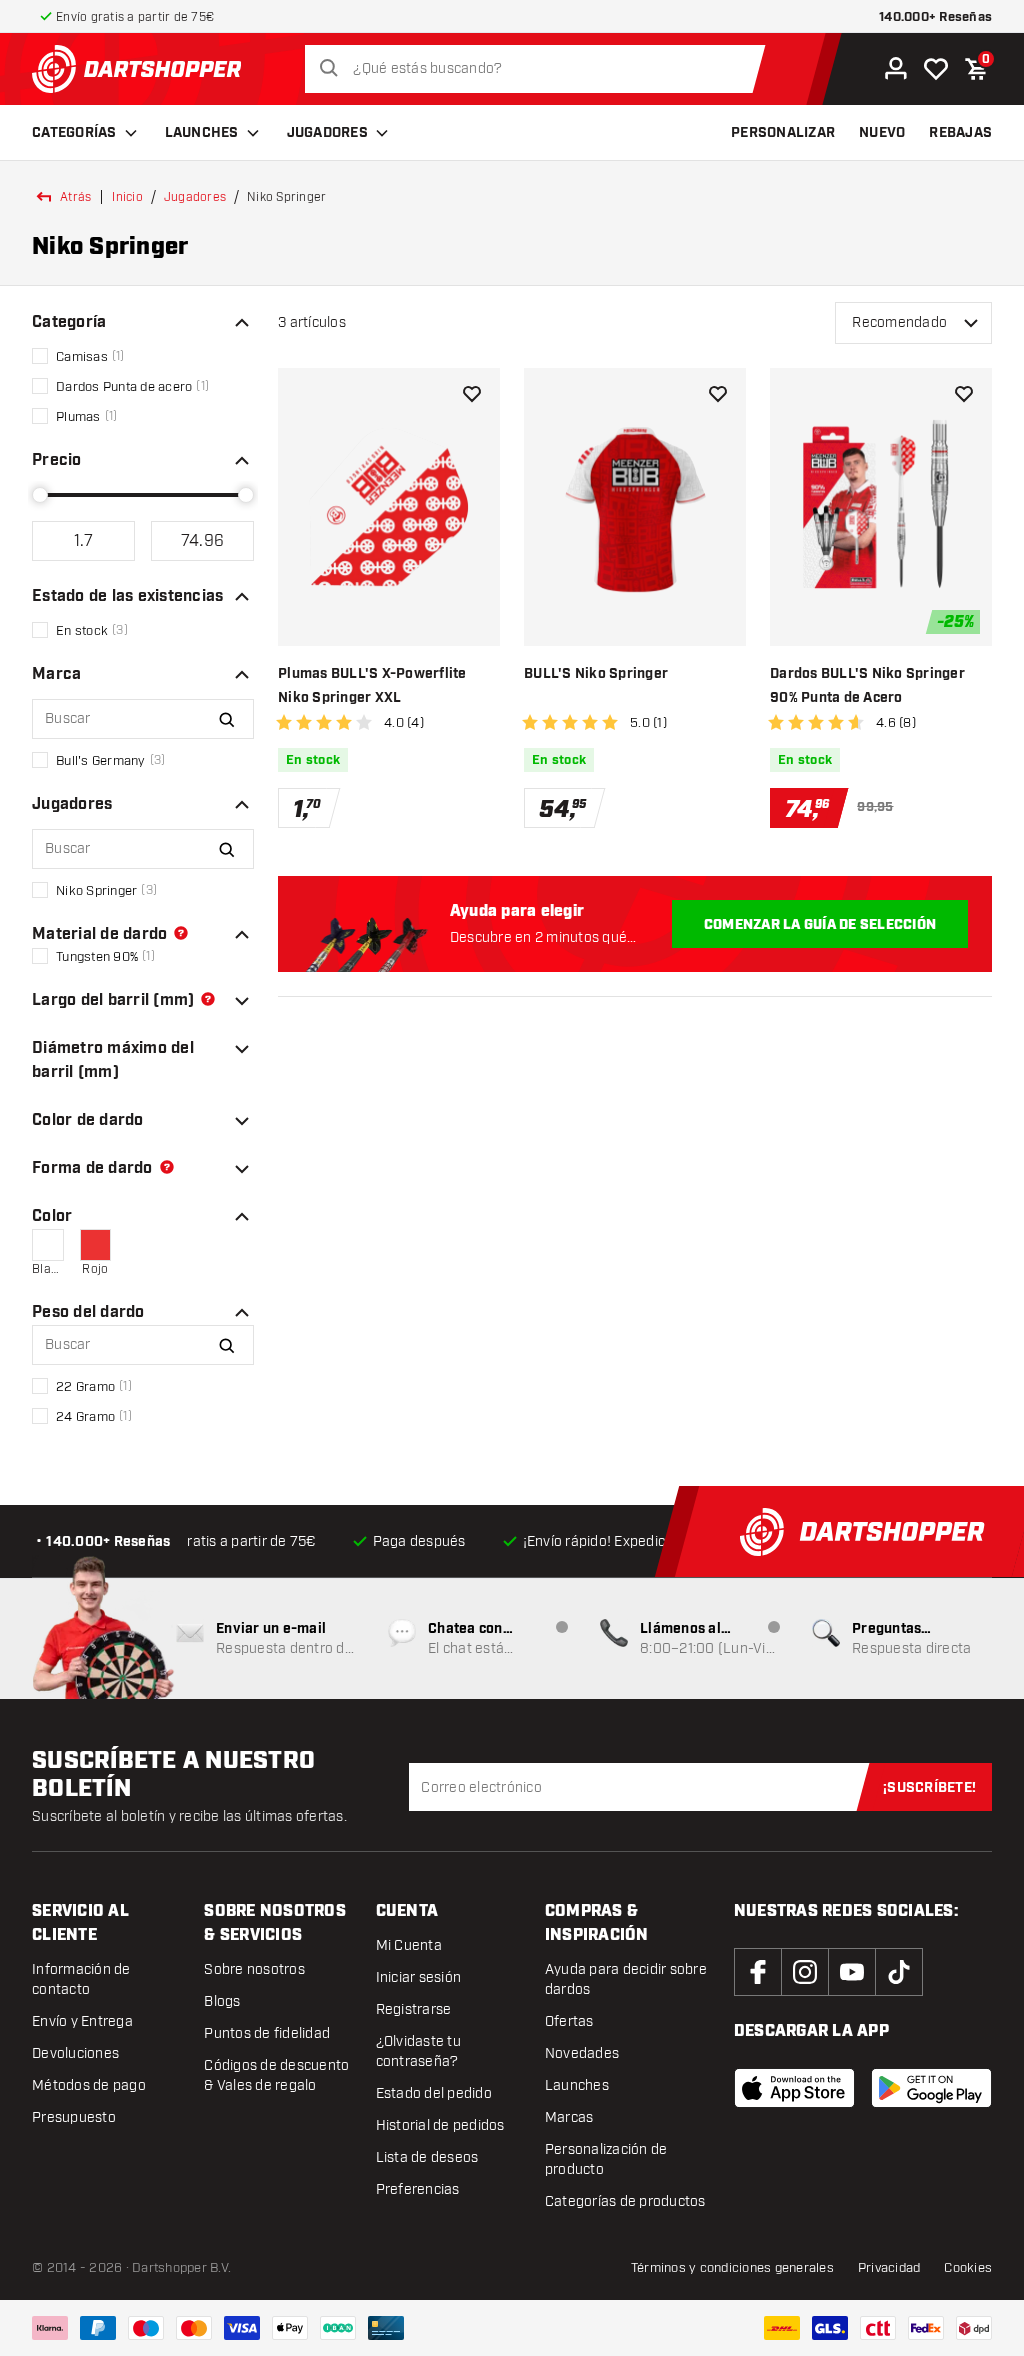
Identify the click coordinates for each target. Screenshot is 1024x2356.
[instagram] (805, 1972)
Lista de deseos (427, 2157)
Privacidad (889, 2268)
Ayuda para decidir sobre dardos (626, 1979)
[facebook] (758, 1972)
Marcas (569, 2117)
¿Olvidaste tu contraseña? (418, 2051)
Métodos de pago (89, 2085)
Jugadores (327, 133)
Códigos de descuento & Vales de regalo (276, 2075)
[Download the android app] (931, 2088)
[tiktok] (899, 1972)
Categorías (74, 133)
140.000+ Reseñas (935, 17)
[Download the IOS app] (794, 2088)
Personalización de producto (606, 2159)
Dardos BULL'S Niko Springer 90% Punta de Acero (867, 686)
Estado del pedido (434, 2093)
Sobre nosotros (254, 1969)
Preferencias (418, 2189)
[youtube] (852, 1972)
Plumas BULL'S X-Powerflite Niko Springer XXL (372, 686)
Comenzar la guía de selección (820, 925)
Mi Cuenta (409, 1945)
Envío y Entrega (82, 2021)
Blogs (222, 2001)
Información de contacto (81, 1979)
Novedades (582, 2053)
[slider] (40, 495)
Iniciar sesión (419, 1977)
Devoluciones (75, 2053)
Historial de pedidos (440, 2125)
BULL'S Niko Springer (596, 674)
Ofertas (569, 2021)
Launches (202, 133)
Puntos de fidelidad (267, 2033)
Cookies (968, 2268)
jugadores (195, 197)
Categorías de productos (625, 2201)
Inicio (127, 197)
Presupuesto (74, 2117)
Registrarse (414, 2009)
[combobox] (540, 69)
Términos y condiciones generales (732, 2268)
